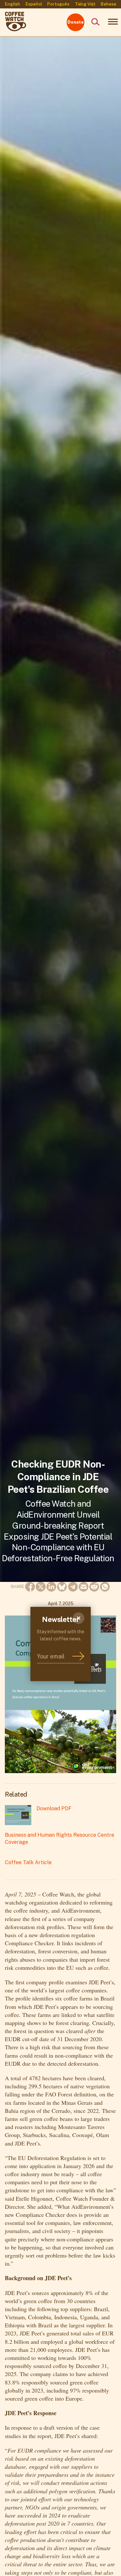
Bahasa (108, 4)
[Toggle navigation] (111, 22)
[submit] (78, 1657)
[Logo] (15, 16)
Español (34, 4)
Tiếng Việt (85, 4)
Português (58, 4)
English (12, 4)
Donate (76, 22)
